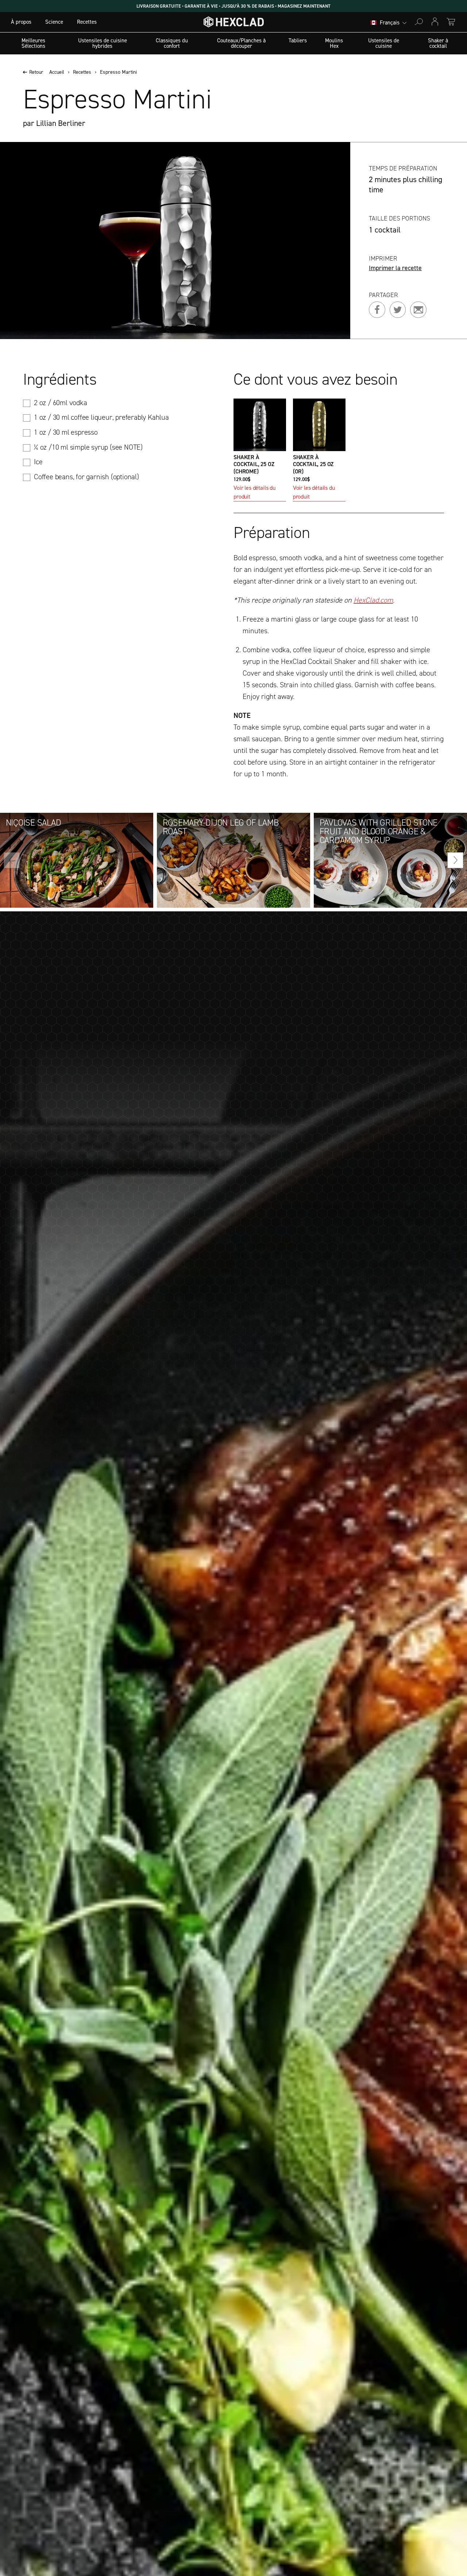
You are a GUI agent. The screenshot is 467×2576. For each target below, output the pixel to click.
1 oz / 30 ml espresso (66, 432)
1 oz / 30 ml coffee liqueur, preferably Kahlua (101, 417)
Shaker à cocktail (438, 43)
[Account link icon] (435, 22)
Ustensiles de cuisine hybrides (103, 43)
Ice (38, 462)
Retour (36, 72)
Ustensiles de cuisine (384, 43)
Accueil (57, 72)
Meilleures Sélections (33, 43)
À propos (21, 22)
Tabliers (298, 41)
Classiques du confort (172, 43)
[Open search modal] (419, 22)
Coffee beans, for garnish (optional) (86, 477)
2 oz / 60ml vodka (61, 403)
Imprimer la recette (395, 268)
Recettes (87, 22)
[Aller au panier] (451, 22)
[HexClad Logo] (234, 24)
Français (390, 23)
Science (54, 22)
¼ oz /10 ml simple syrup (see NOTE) (88, 447)
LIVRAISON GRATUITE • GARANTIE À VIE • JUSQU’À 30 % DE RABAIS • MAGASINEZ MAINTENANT (233, 6)
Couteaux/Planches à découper (241, 43)
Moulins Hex (334, 43)
